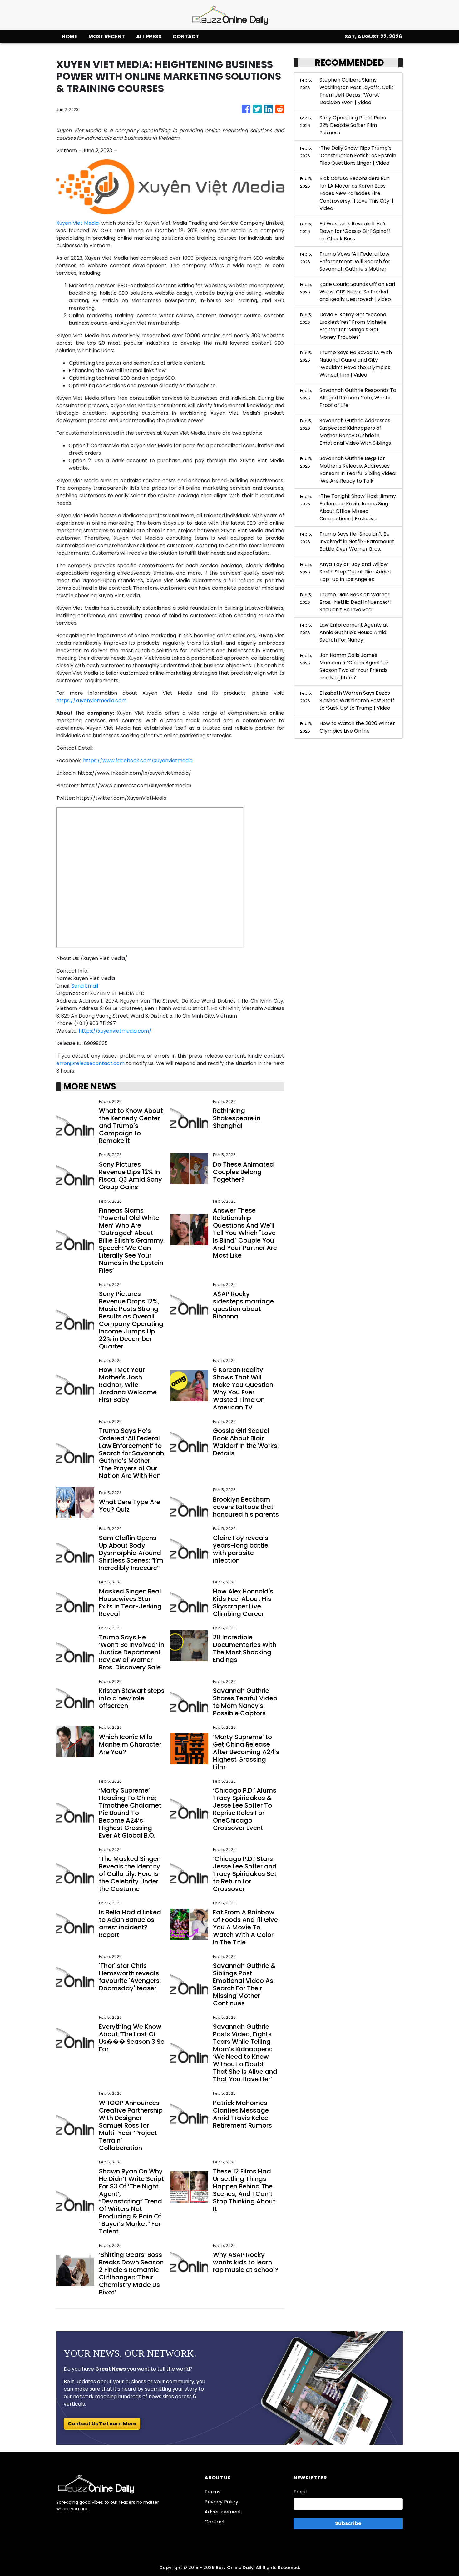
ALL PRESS (149, 36)
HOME (69, 36)
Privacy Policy (221, 2502)
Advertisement (223, 2512)
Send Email (85, 986)
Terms (212, 2492)
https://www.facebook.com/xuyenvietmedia (138, 760)
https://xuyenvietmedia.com (91, 700)
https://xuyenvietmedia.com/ (115, 1031)
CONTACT (186, 36)
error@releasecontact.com (90, 1063)
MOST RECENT (107, 36)
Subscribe (348, 2523)
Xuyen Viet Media (77, 223)
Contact (215, 2522)
